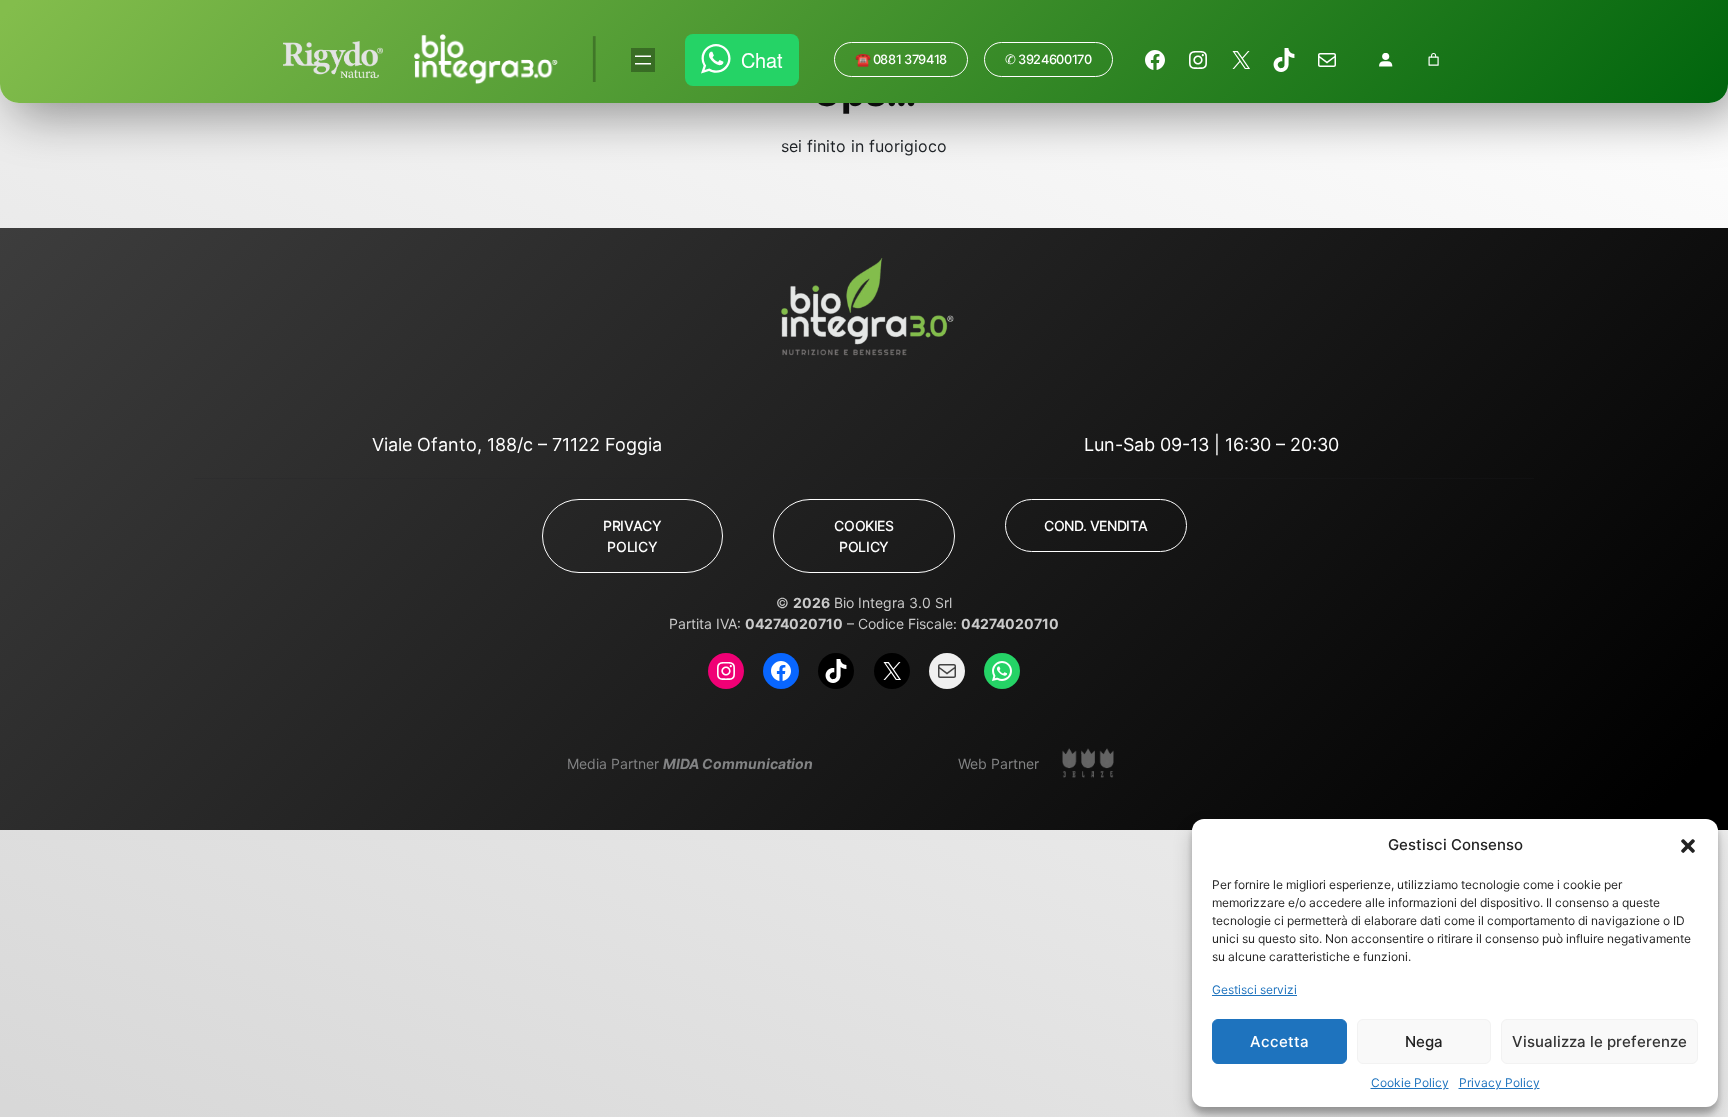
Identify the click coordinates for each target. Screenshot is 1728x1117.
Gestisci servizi (1254, 989)
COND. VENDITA (1095, 525)
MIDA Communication (738, 763)
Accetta (1279, 1041)
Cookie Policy (1410, 1082)
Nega (1424, 1041)
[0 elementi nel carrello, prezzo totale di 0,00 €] (1433, 59)
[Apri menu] (643, 60)
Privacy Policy (1499, 1082)
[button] (1688, 845)
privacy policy (632, 536)
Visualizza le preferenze (1599, 1041)
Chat (762, 59)
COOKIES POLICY (863, 536)
